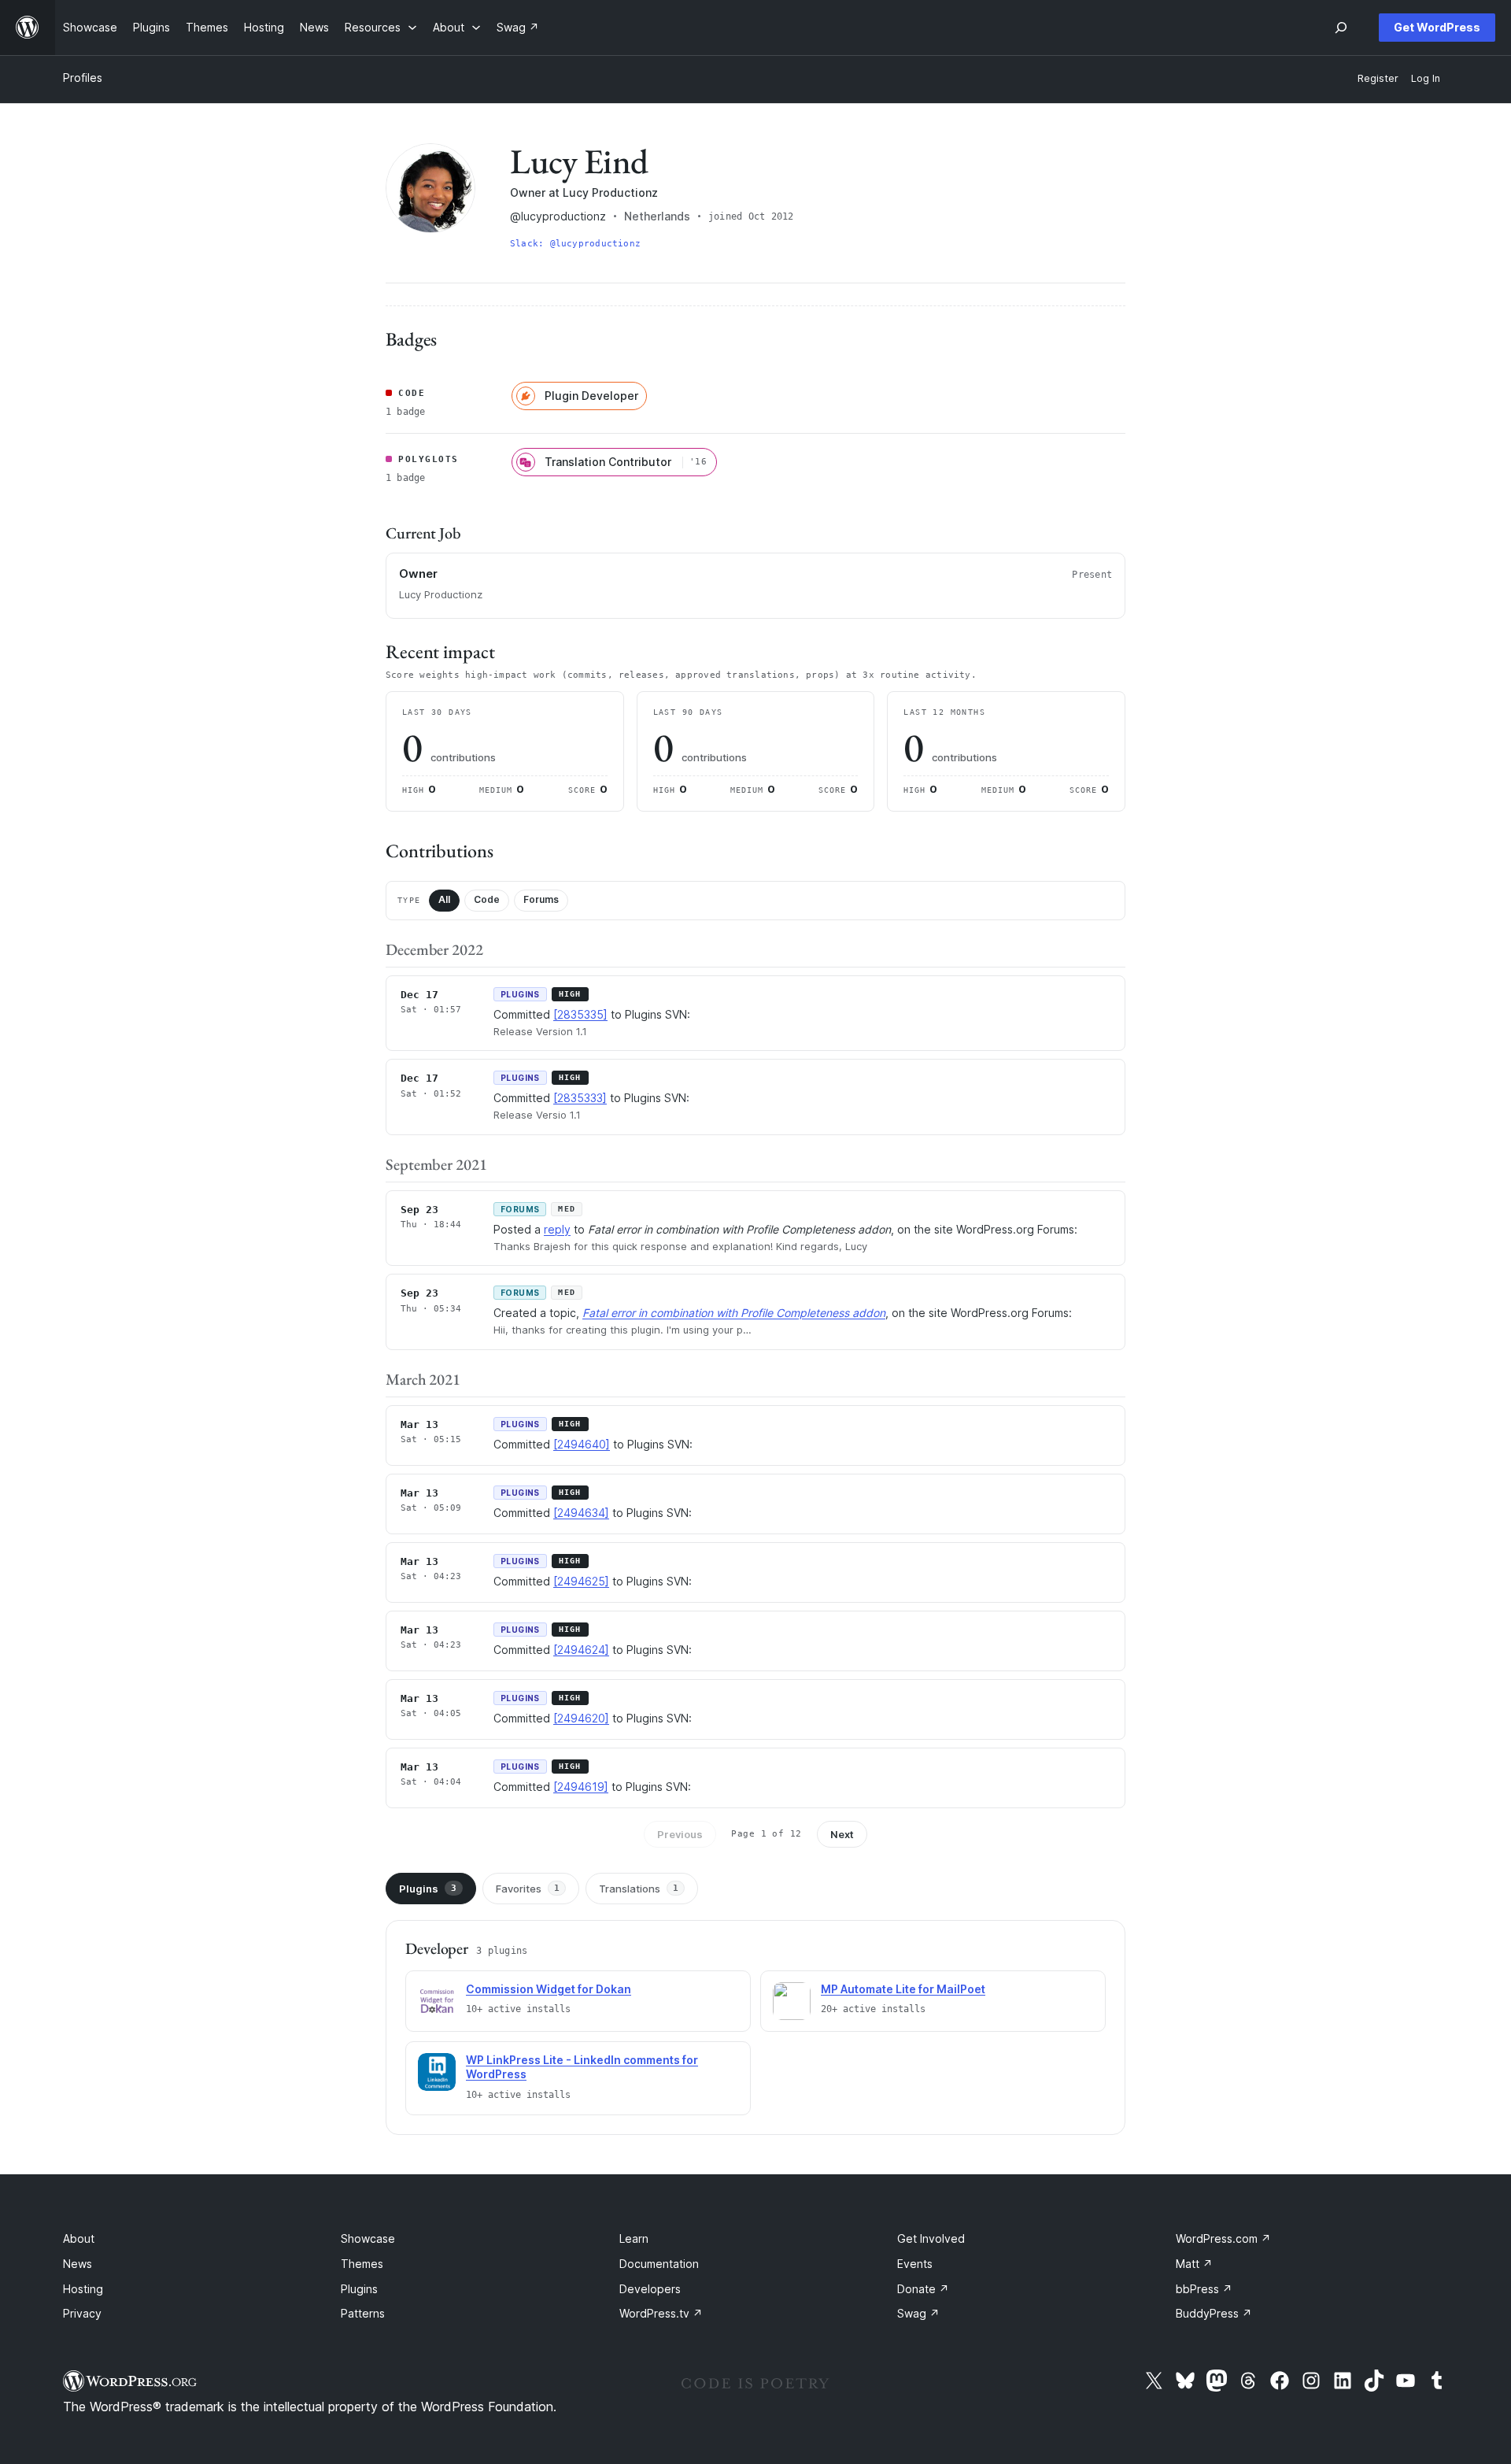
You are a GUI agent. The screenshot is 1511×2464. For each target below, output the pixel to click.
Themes (362, 2264)
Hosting (83, 2289)
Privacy (82, 2313)
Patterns (363, 2313)
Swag (918, 2313)
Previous (680, 1834)
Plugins (428, 1889)
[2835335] (580, 1014)
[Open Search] (1341, 28)
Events (915, 2264)
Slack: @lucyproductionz (575, 244)
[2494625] (581, 1581)
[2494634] (581, 1513)
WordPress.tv (661, 2313)
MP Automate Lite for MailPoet (903, 1989)
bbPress (1204, 2289)
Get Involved (931, 2238)
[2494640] (582, 1444)
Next (842, 1834)
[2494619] (581, 1787)
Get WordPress (1437, 27)
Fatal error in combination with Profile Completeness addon (734, 1313)
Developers (650, 2289)
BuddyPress (1214, 2313)
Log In (1426, 78)
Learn (634, 2238)
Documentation (659, 2264)
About (79, 2238)
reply (557, 1229)
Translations (639, 1889)
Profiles (83, 78)
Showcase (368, 2238)
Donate (923, 2289)
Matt (1194, 2264)
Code (487, 899)
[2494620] (581, 1718)
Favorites (528, 1889)
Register (1378, 78)
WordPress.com (1223, 2238)
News (78, 2264)
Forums (541, 899)
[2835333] (580, 1098)
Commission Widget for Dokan (549, 1989)
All (444, 899)
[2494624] (581, 1650)
